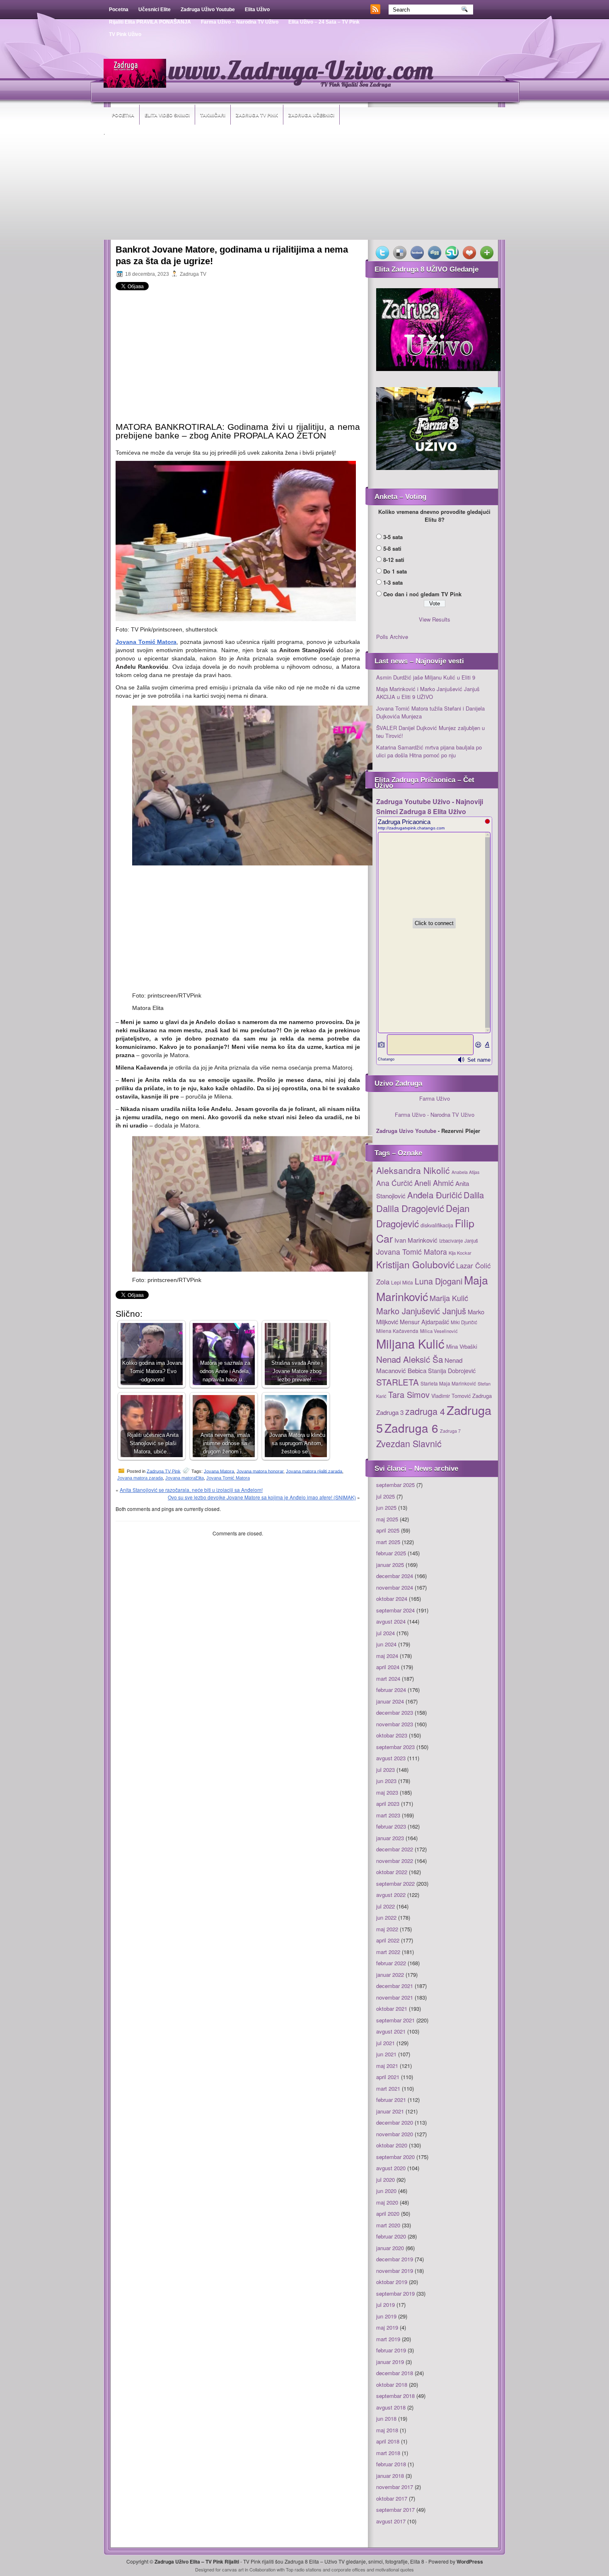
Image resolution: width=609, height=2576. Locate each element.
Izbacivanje (451, 1241)
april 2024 (388, 1667)
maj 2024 (387, 1656)
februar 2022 (391, 1963)
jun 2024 (386, 1644)
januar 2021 (390, 2111)
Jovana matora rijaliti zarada (314, 1471)
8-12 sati (394, 560)
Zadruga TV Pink (257, 115)
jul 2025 (385, 1496)
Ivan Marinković (416, 1240)
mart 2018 (388, 2453)
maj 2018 (387, 2430)
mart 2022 (388, 1952)
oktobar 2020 (392, 2145)
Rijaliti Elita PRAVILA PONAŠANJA (150, 22)
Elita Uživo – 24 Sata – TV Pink (324, 22)
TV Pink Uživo (125, 34)
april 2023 (388, 1804)
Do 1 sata (395, 571)
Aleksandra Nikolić (413, 1170)
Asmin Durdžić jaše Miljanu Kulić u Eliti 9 (426, 677)
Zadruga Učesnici (311, 115)
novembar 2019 (395, 2271)
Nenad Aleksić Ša (410, 1359)
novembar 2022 (395, 1861)
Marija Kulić (449, 1298)
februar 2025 (391, 1553)
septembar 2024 (395, 1610)
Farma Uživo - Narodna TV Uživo (435, 1114)
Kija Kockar (460, 1253)
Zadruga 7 (450, 1431)
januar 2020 (390, 2248)
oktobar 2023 (392, 1735)
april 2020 (388, 2213)
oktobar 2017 (392, 2498)
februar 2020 (391, 2236)
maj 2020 (387, 2202)
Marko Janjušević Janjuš (421, 1311)
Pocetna (119, 10)
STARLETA (398, 1382)
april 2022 (388, 1940)
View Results (435, 619)
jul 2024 (385, 1633)
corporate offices (348, 2569)
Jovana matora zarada (140, 1478)
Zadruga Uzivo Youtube (406, 1131)
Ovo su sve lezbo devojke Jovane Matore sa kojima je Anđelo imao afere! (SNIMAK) (262, 1497)
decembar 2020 (395, 2122)
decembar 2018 (395, 2373)
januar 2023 (390, 1838)
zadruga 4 (425, 1411)
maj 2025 (387, 1519)
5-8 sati (392, 548)
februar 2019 (391, 2350)
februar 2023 (391, 1826)
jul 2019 (385, 2305)
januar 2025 (390, 1565)
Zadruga (482, 1396)
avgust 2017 (391, 2521)
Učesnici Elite (155, 10)
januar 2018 (390, 2476)
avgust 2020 (391, 2168)
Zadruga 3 (390, 1412)
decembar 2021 (395, 1986)
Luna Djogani (439, 1281)
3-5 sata (393, 537)
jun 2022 (386, 1917)
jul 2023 (385, 1770)
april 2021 (388, 2077)
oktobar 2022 (392, 1872)
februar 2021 (391, 2100)
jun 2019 (386, 2316)
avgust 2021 (391, 2031)
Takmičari (213, 115)
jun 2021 (386, 2054)
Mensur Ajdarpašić (424, 1322)
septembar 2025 (395, 1485)
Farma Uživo (435, 1098)
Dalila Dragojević (410, 1208)
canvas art (233, 2569)
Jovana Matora (219, 1471)
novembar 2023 (395, 1724)
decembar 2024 (395, 1576)
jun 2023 (386, 1781)
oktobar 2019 (392, 2282)
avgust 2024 (391, 1621)
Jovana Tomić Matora (228, 1478)
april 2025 (388, 1530)
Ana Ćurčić (394, 1183)
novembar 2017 (395, 2487)
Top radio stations (304, 2569)
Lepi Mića (402, 1282)
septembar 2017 (395, 2510)
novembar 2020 (395, 2134)
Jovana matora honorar (260, 1471)
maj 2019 (387, 2327)
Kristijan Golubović (415, 1264)
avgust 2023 (391, 1758)
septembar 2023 (395, 1747)
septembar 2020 (395, 2157)
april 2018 (388, 2441)
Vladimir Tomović (451, 1396)
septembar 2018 (395, 2396)
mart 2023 (388, 1815)
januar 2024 (390, 1701)
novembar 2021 (395, 1997)
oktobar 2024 (392, 1599)
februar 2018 (391, 2464)
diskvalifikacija (437, 1225)
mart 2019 (388, 2339)
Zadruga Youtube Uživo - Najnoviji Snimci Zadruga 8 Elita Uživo (430, 806)
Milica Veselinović (439, 1331)
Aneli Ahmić (434, 1183)
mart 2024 (388, 1678)
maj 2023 (387, 1792)
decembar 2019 (395, 2259)
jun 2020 (386, 2191)
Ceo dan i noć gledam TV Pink (422, 594)
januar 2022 (390, 1975)
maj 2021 (387, 2066)
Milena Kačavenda (397, 1331)
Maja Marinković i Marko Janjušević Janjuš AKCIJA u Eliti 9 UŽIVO (428, 693)
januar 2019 (390, 2362)
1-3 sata (393, 582)
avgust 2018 (391, 2407)
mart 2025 (388, 1542)
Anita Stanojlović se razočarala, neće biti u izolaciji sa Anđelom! (191, 1490)
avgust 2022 (391, 1895)
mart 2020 (388, 2225)
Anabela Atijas (465, 1172)
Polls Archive (392, 637)
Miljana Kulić (410, 1343)
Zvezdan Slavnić (409, 1443)
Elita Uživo (257, 10)
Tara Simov (409, 1394)
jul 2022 (385, 1906)
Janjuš (471, 1241)
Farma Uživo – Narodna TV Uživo (240, 22)
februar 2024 (391, 1690)
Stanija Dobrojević (452, 1371)
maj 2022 (387, 1929)
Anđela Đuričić (435, 1195)
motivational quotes (395, 2569)
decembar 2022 (395, 1849)
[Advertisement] (304, 188)
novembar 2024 (395, 1587)
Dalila (474, 1195)
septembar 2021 (395, 2020)
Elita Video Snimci (167, 115)
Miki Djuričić (464, 1322)
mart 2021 (388, 2088)
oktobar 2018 (392, 2384)
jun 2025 (386, 1507)
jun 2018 (386, 2418)
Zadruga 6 (411, 1428)
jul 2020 (385, 2180)
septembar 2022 (395, 1883)
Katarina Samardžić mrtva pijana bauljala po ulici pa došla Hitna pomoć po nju (429, 751)
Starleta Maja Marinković (448, 1383)
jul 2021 (385, 2043)
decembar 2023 (395, 1712)
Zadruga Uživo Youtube (208, 10)
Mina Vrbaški (462, 1346)
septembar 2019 (395, 2293)
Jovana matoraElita (185, 1478)
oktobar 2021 (392, 2009)
